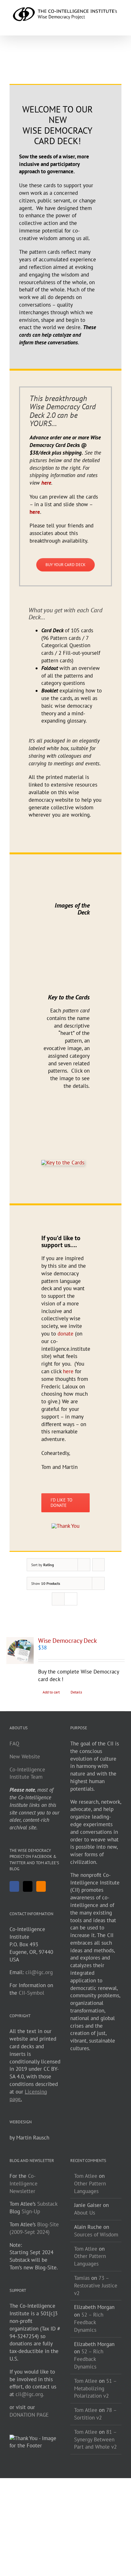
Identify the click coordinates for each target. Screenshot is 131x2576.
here (35, 512)
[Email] (99, 73)
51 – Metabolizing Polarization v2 (95, 2388)
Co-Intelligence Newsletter (24, 2184)
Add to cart (51, 1692)
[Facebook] (15, 73)
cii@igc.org (39, 1972)
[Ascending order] (98, 1565)
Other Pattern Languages (90, 2260)
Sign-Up (31, 2211)
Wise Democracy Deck (68, 1641)
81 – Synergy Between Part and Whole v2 (95, 2439)
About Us (85, 2213)
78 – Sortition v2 (95, 2414)
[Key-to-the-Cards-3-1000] (63, 1163)
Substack (47, 2204)
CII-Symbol (31, 1993)
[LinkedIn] (71, 73)
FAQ (14, 1744)
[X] (43, 73)
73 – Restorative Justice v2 (96, 2286)
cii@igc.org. (30, 2394)
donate (65, 1334)
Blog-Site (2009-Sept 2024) (34, 2228)
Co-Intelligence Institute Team (27, 1773)
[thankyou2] (65, 1526)
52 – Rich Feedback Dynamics (89, 2322)
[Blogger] (41, 1886)
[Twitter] (28, 1886)
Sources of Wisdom (96, 2235)
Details (76, 1692)
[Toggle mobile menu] (119, 26)
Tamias (82, 2278)
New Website (25, 1757)
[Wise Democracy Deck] (20, 1651)
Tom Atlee (86, 2176)
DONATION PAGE (29, 2415)
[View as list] (71, 1599)
